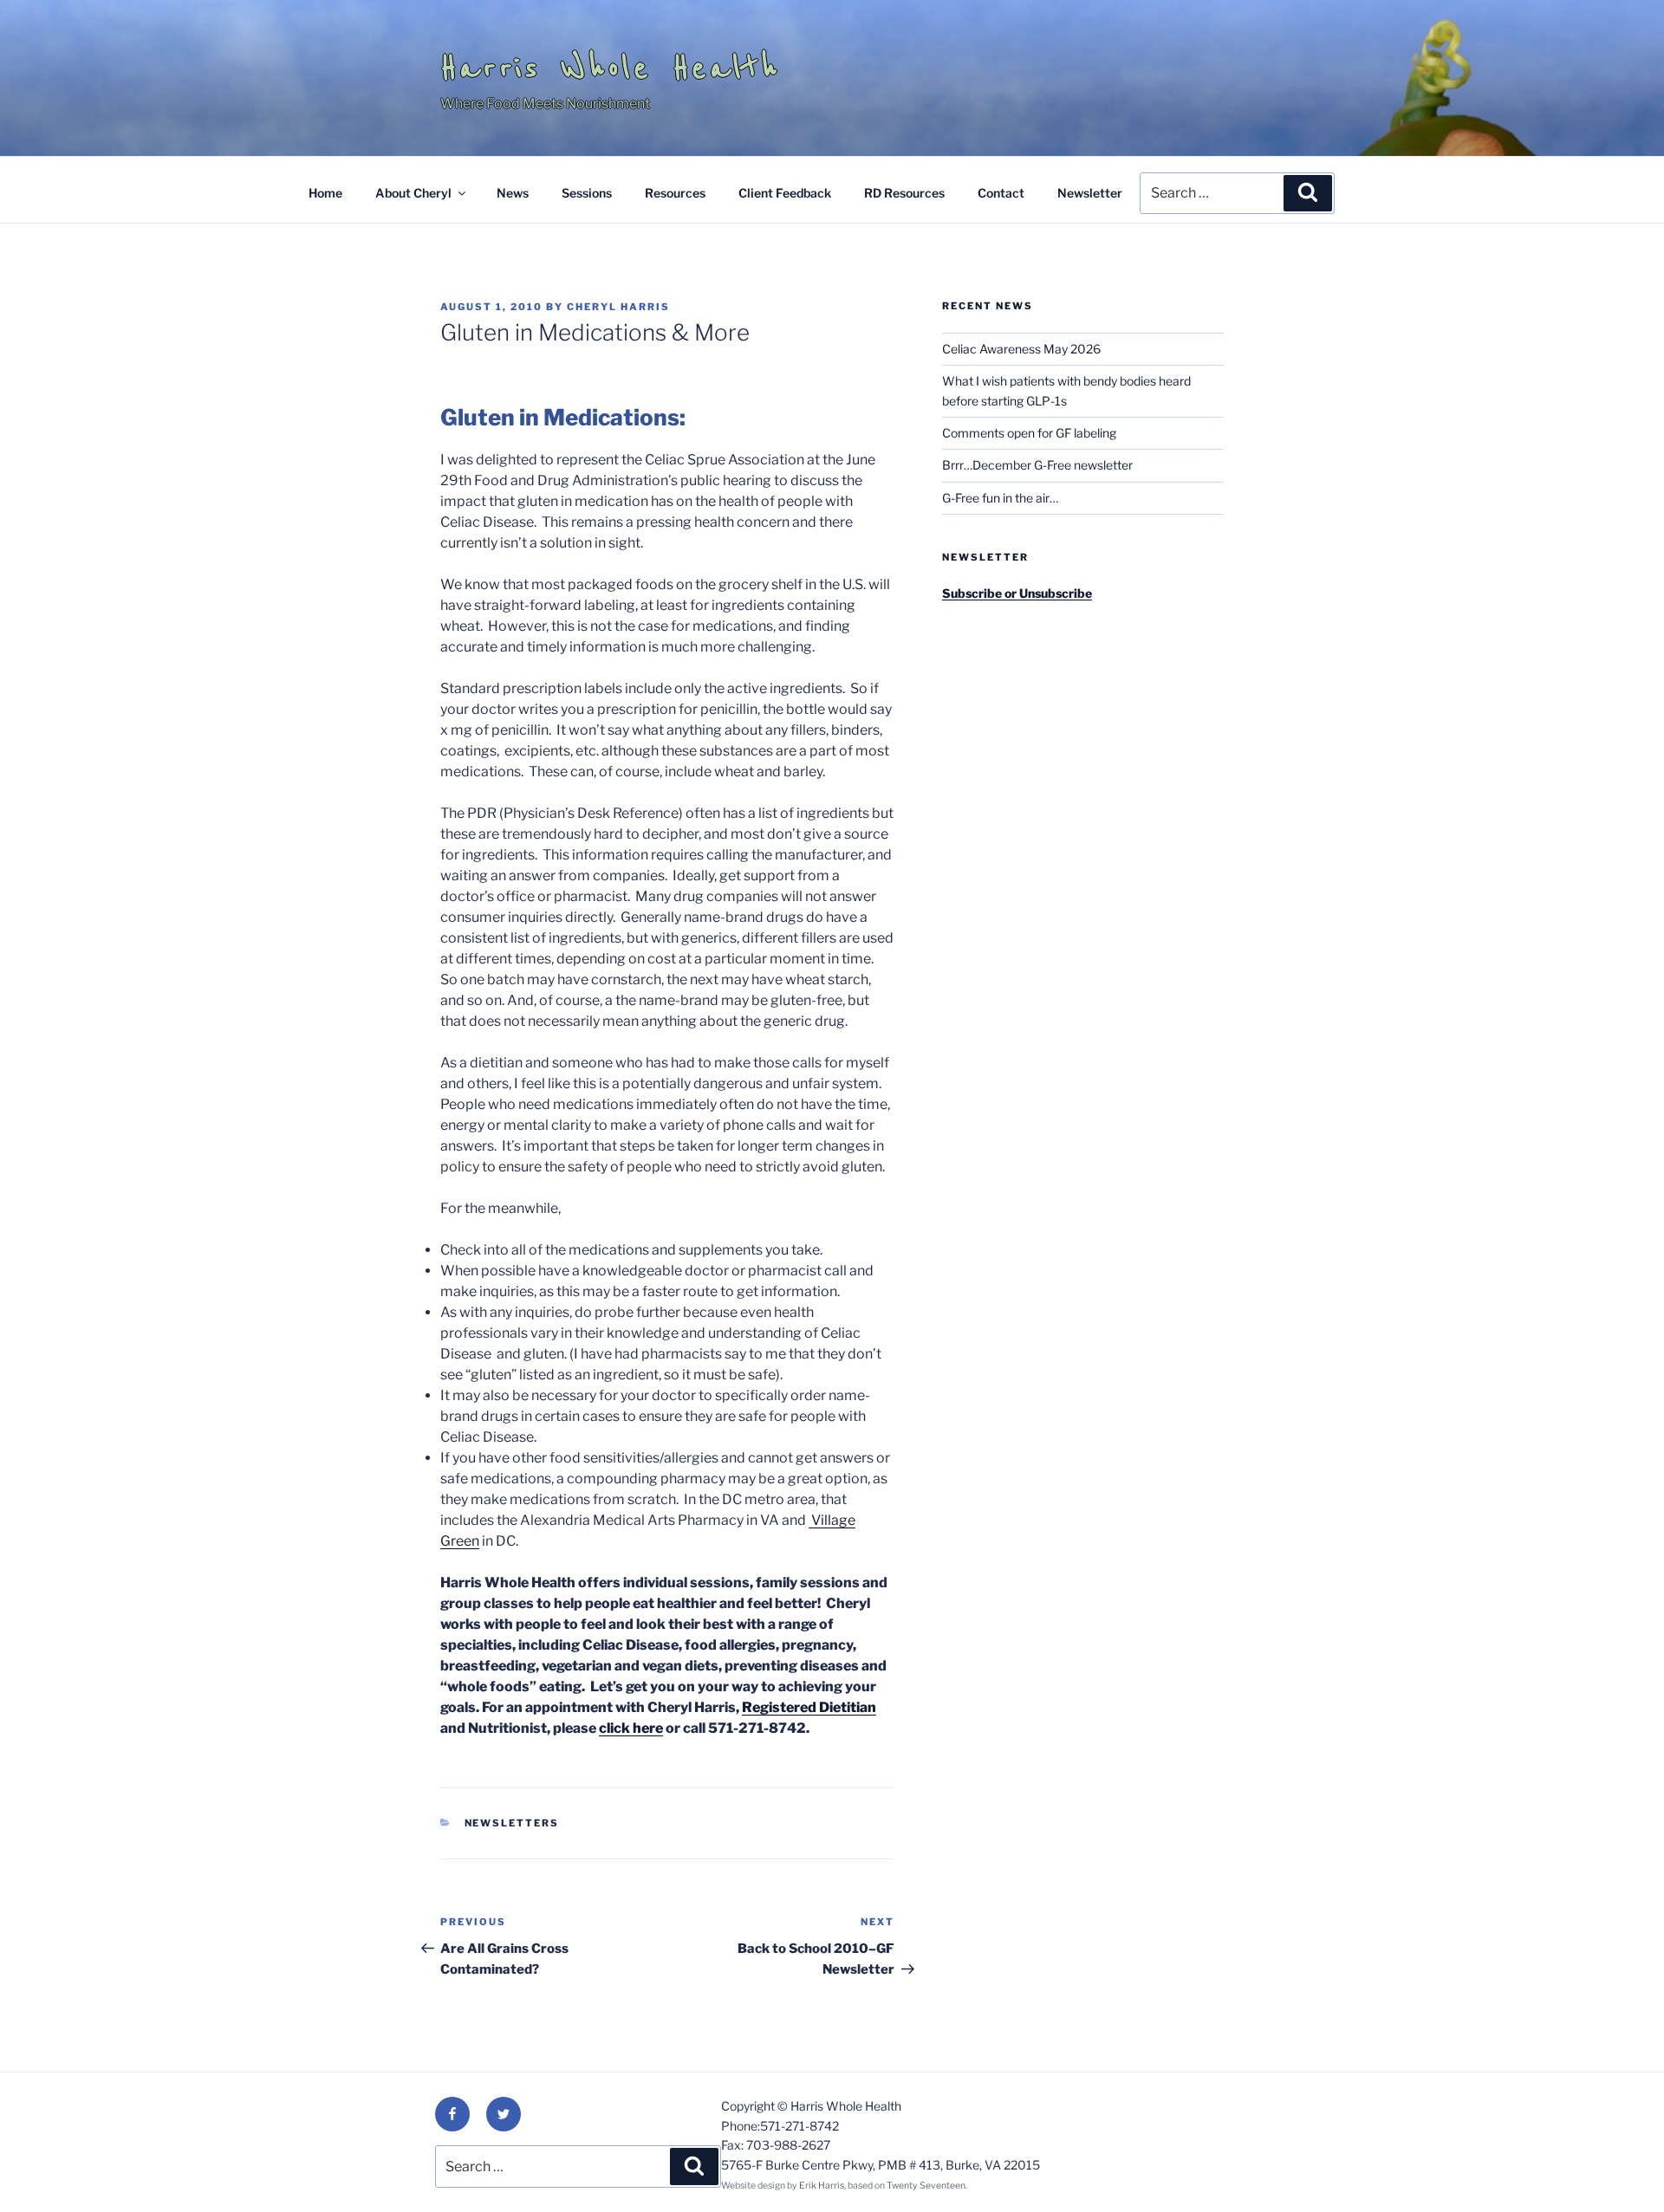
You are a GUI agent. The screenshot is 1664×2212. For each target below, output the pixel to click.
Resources (675, 193)
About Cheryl (413, 193)
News (513, 193)
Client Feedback (785, 193)
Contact (1001, 193)
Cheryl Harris (618, 307)
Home (325, 193)
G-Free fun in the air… (1000, 498)
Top (1623, 2171)
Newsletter (1090, 193)
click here (631, 1728)
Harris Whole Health (610, 68)
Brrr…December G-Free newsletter (1037, 465)
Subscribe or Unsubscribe (1017, 593)
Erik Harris (822, 2186)
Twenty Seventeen (926, 2186)
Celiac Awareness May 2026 (1021, 349)
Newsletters (512, 1823)
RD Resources (904, 193)
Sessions (587, 193)
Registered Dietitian (809, 1707)
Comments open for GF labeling (1029, 433)
